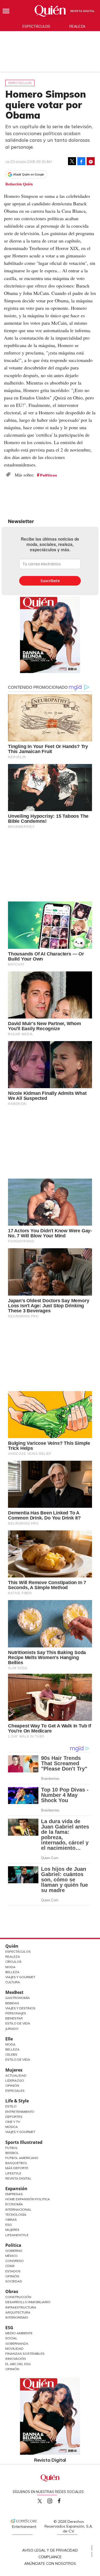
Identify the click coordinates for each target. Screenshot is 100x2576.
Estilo (11, 2106)
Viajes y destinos (20, 2008)
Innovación (16, 2359)
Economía (14, 2204)
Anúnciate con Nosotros (50, 2564)
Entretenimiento (20, 2112)
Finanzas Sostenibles (25, 2354)
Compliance (50, 2557)
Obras (11, 2220)
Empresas (14, 2194)
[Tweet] (72, 161)
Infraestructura (21, 2307)
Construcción (18, 2297)
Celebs (11, 2054)
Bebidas (12, 2003)
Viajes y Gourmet (20, 1977)
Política (13, 2245)
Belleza (12, 1972)
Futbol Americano (22, 2158)
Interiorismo (17, 2317)
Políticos (49, 475)
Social (11, 2338)
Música (12, 2127)
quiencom (54, 2500)
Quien (40, 2501)
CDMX (10, 2266)
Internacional (18, 2209)
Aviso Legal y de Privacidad (50, 2550)
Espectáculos (36, 26)
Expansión (16, 2189)
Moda (10, 1967)
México (11, 2256)
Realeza (77, 26)
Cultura (13, 1982)
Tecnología (16, 2214)
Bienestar (14, 2018)
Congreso (15, 2261)
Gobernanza (17, 2343)
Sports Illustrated (24, 2142)
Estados (13, 2271)
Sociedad (14, 2281)
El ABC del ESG (18, 2364)
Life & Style (17, 2101)
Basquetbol (16, 2163)
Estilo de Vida (18, 2023)
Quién (12, 1946)
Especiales (15, 2091)
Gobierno (14, 2251)
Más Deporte (17, 2168)
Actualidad (16, 2075)
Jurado (12, 2029)
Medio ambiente (19, 2333)
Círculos (13, 1962)
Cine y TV (13, 2122)
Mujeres (14, 2070)
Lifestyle (13, 2173)
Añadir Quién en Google (29, 174)
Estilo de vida (18, 2059)
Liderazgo (15, 2080)
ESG (9, 2328)
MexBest (14, 1992)
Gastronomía (18, 1998)
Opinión (12, 2086)
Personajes (16, 2013)
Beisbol (12, 2153)
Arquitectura (18, 2312)
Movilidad (14, 2349)
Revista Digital (83, 11)
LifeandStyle (17, 2235)
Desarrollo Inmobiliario (28, 2302)
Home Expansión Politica (28, 2199)
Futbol (12, 2148)
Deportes (14, 2117)
